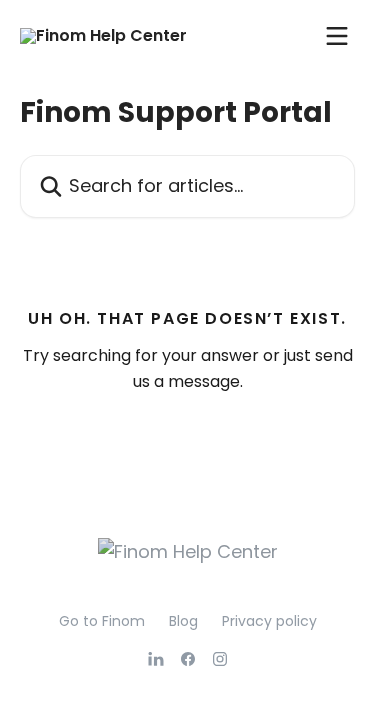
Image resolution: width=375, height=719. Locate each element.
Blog (183, 621)
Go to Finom (102, 621)
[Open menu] (337, 36)
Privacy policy (269, 621)
